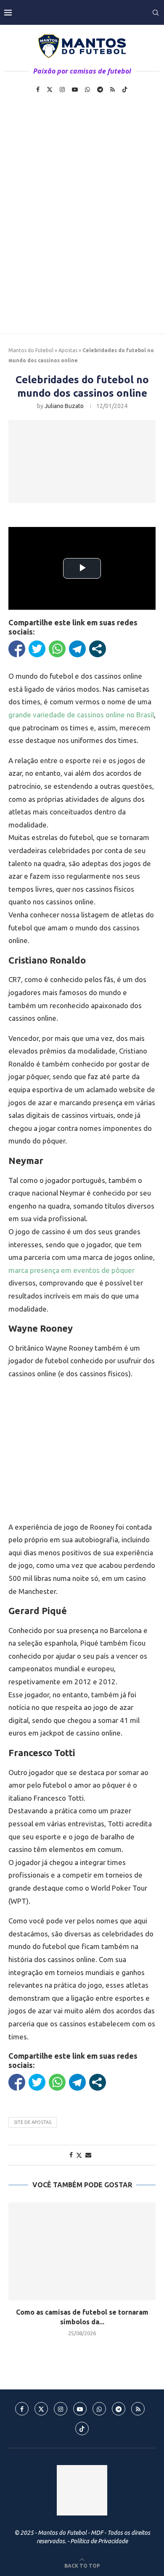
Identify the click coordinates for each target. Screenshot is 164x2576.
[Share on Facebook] (71, 2155)
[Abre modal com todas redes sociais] (98, 649)
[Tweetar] (37, 649)
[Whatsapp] (87, 90)
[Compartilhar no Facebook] (17, 649)
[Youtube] (75, 90)
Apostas (68, 350)
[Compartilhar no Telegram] (77, 649)
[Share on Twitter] (79, 2155)
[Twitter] (50, 90)
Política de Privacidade (99, 2541)
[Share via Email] (88, 2155)
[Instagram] (62, 90)
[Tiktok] (125, 90)
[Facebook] (38, 90)
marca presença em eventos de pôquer (71, 1270)
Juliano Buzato (64, 406)
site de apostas (33, 2122)
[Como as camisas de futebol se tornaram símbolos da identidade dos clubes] (82, 2251)
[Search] (156, 13)
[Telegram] (100, 90)
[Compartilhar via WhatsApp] (57, 649)
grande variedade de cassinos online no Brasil (81, 715)
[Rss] (112, 90)
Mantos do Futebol (31, 350)
